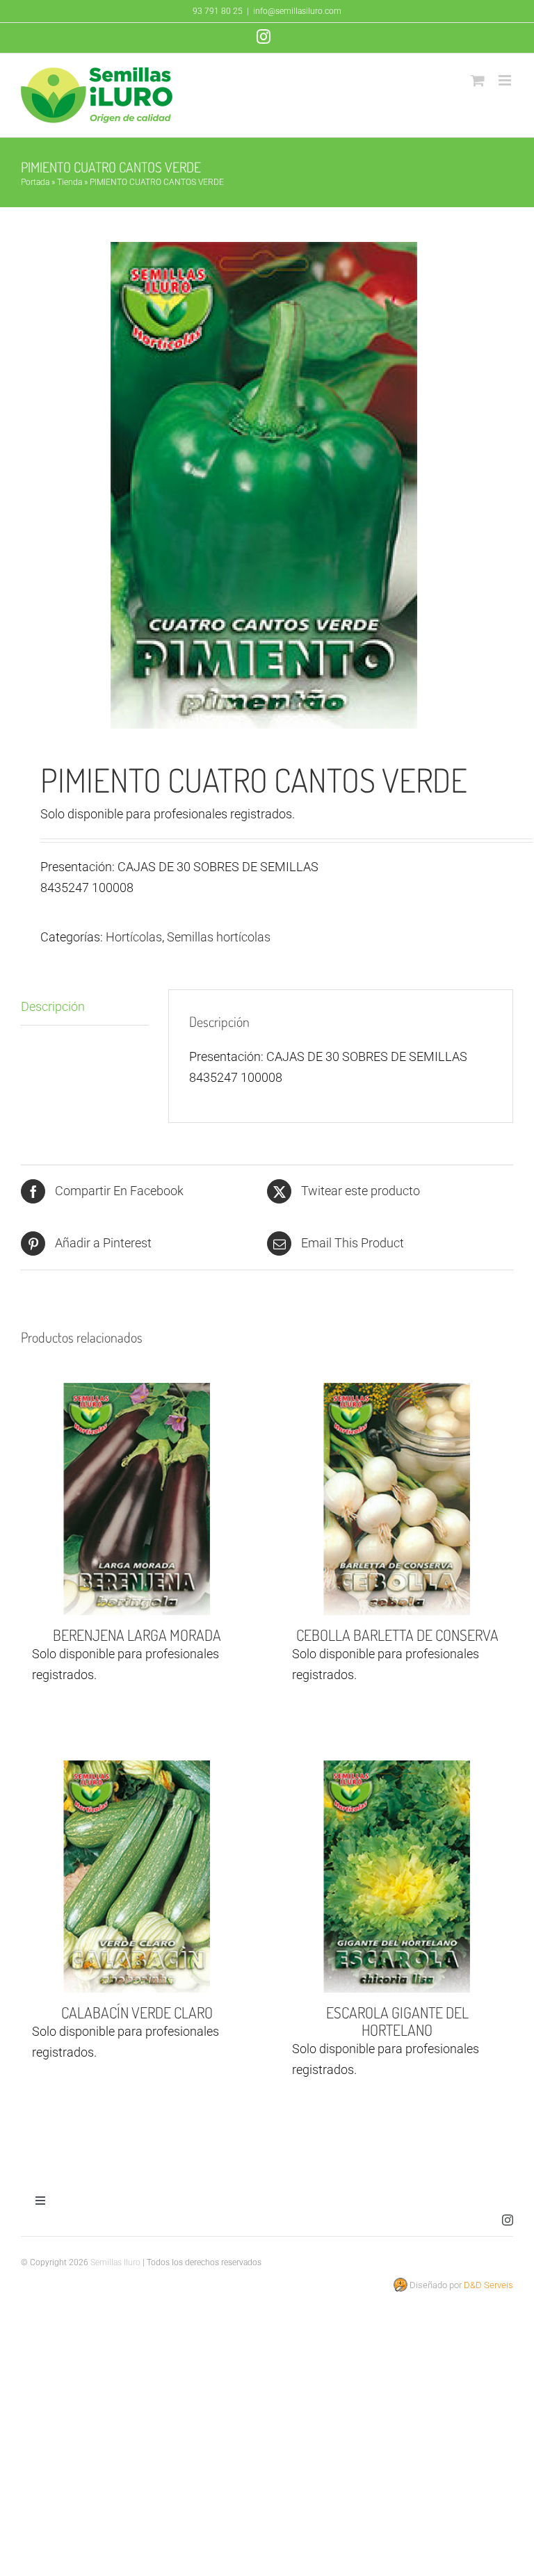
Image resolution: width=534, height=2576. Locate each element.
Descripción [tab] (53, 1006)
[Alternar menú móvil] (506, 80)
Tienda (70, 182)
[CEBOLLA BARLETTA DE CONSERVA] (397, 1499)
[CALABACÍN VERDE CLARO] (137, 1877)
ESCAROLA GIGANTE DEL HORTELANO (397, 2021)
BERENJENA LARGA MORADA (137, 1635)
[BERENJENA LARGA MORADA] (137, 1499)
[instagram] (508, 2220)
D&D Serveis (488, 2285)
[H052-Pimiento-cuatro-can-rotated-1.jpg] (267, 485)
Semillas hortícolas (219, 937)
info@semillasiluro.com (297, 11)
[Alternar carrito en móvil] (478, 80)
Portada (35, 182)
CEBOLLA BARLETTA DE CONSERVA (397, 1635)
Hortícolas (134, 937)
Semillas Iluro (115, 2262)
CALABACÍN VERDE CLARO (137, 2012)
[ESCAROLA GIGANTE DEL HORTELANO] (397, 1877)
